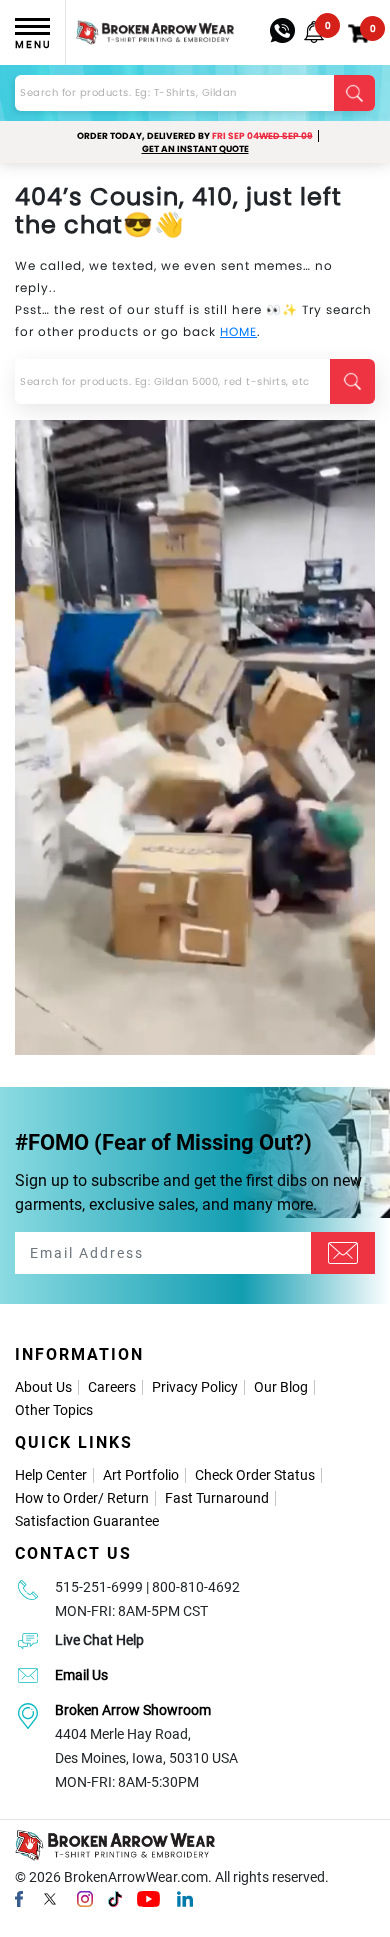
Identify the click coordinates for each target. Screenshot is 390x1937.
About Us (43, 1387)
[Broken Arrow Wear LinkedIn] (185, 1899)
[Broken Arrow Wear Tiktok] (115, 1899)
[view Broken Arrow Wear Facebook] (19, 1899)
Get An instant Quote (195, 149)
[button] (314, 32)
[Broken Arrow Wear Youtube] (148, 1899)
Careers (112, 1387)
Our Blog (281, 1387)
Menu (33, 44)
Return (128, 1498)
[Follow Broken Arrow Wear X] (50, 1899)
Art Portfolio (141, 1475)
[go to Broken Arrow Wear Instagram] (85, 1899)
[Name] (343, 1253)
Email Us (81, 1675)
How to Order (56, 1498)
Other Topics (54, 1410)
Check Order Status (255, 1475)
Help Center (51, 1475)
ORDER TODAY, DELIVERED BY (195, 136)
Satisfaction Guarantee (87, 1521)
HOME (238, 331)
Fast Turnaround (217, 1498)
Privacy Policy (195, 1387)
